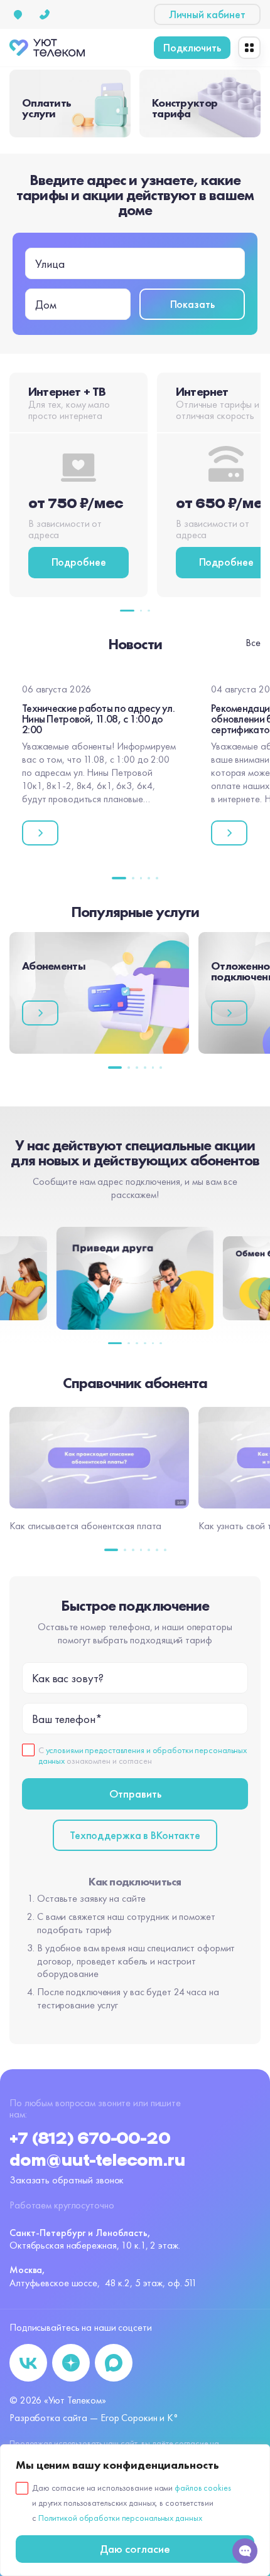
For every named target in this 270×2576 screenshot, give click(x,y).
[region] (135, 2510)
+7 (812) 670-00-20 (90, 2139)
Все (253, 643)
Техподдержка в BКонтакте (135, 1835)
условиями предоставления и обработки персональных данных (143, 1755)
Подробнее (79, 562)
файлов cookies (202, 2488)
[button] (127, 611)
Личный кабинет (207, 14)
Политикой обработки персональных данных (120, 2518)
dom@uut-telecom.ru (97, 2161)
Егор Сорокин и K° (139, 2418)
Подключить (192, 47)
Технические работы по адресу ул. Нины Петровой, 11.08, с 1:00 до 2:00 (98, 718)
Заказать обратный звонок (67, 2180)
